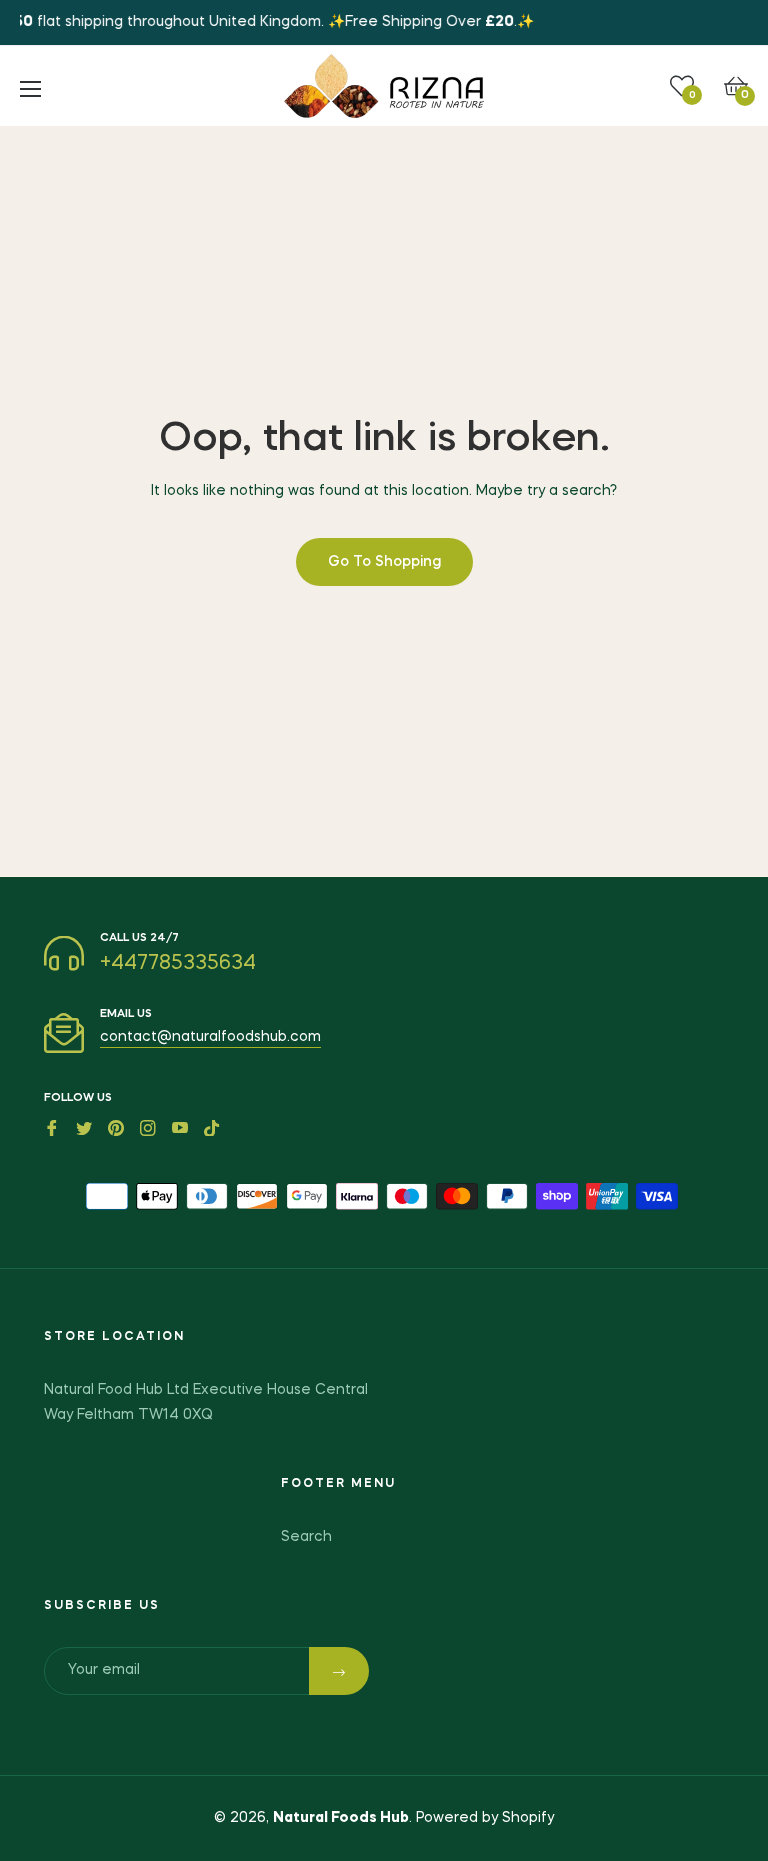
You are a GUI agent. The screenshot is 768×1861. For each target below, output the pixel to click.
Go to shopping (384, 562)
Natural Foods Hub (341, 1818)
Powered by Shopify (485, 1818)
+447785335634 (178, 964)
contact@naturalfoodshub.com (210, 1037)
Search (306, 1537)
